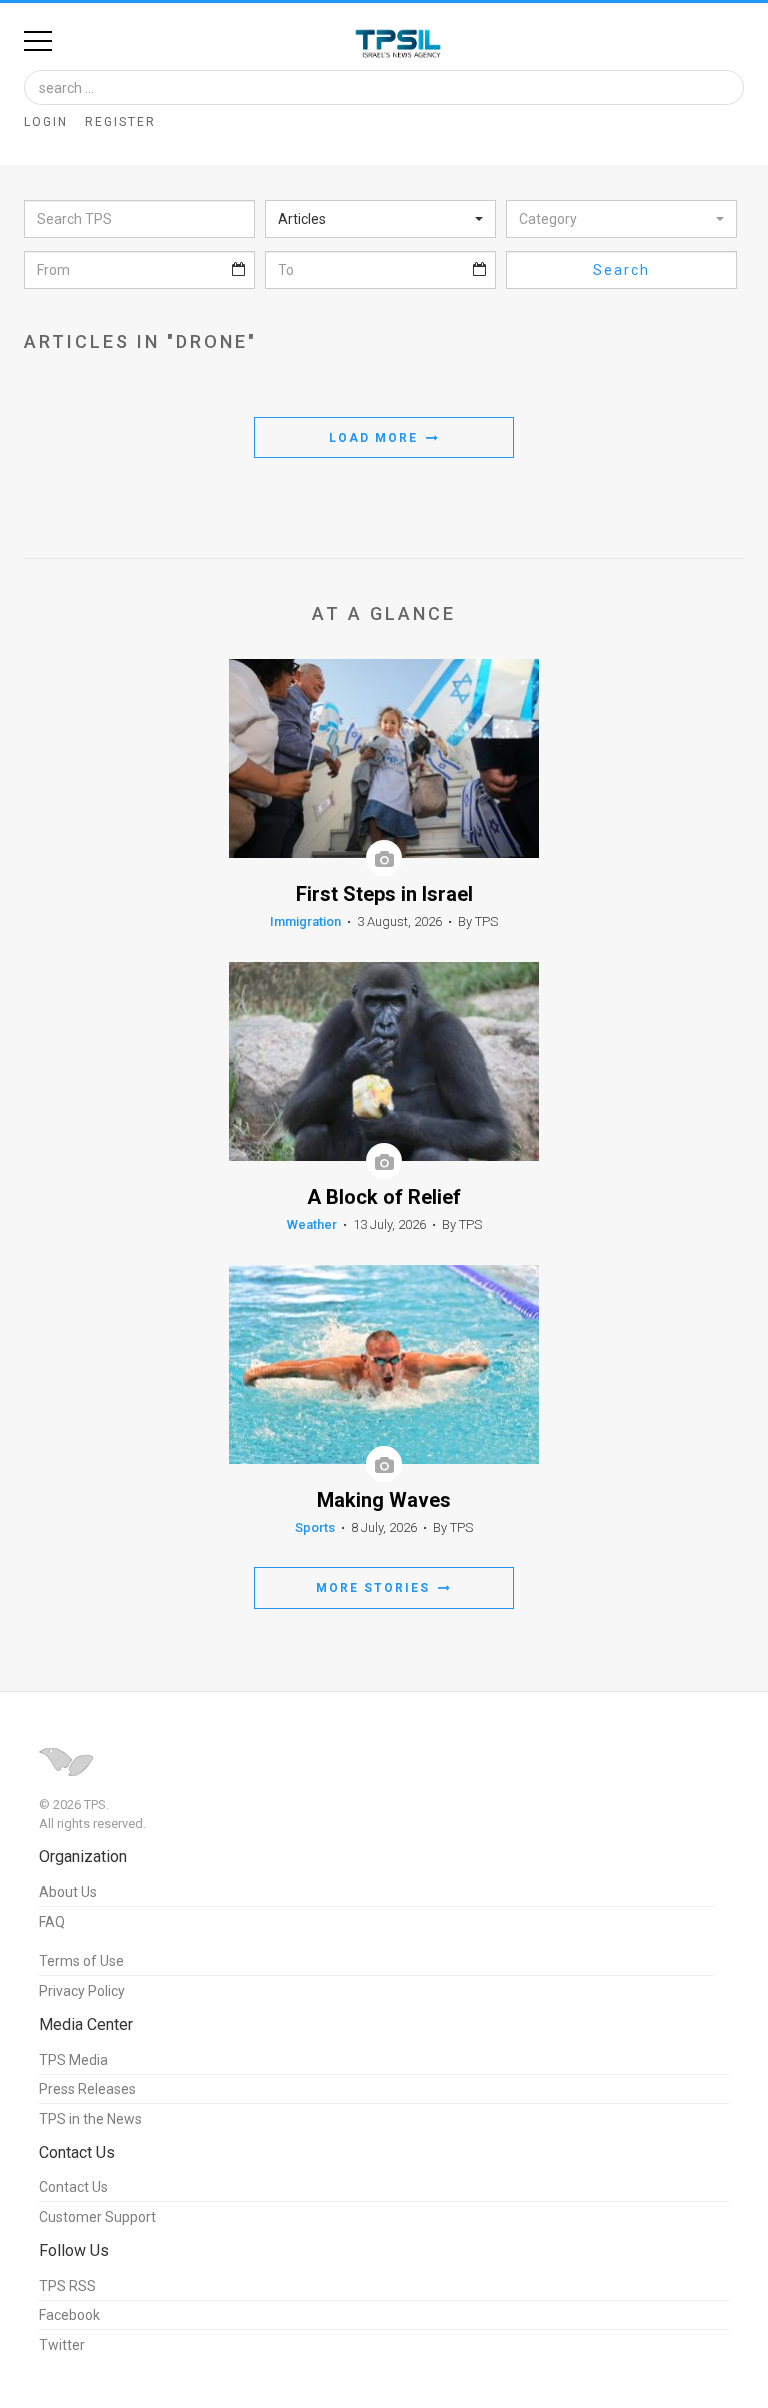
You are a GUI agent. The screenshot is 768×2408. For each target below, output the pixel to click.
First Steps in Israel (384, 894)
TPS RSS (67, 2286)
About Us (68, 1892)
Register (120, 122)
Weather (312, 1224)
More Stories (375, 1588)
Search (621, 270)
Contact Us (73, 2187)
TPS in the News (90, 2119)
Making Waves (384, 1500)
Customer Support (97, 2217)
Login (46, 122)
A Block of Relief (384, 1197)
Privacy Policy (82, 1991)
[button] (380, 219)
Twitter (62, 2345)
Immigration (305, 921)
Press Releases (87, 2089)
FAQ (52, 1922)
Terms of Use (81, 1961)
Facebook (69, 2315)
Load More (376, 438)
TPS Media (73, 2060)
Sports (315, 1527)
